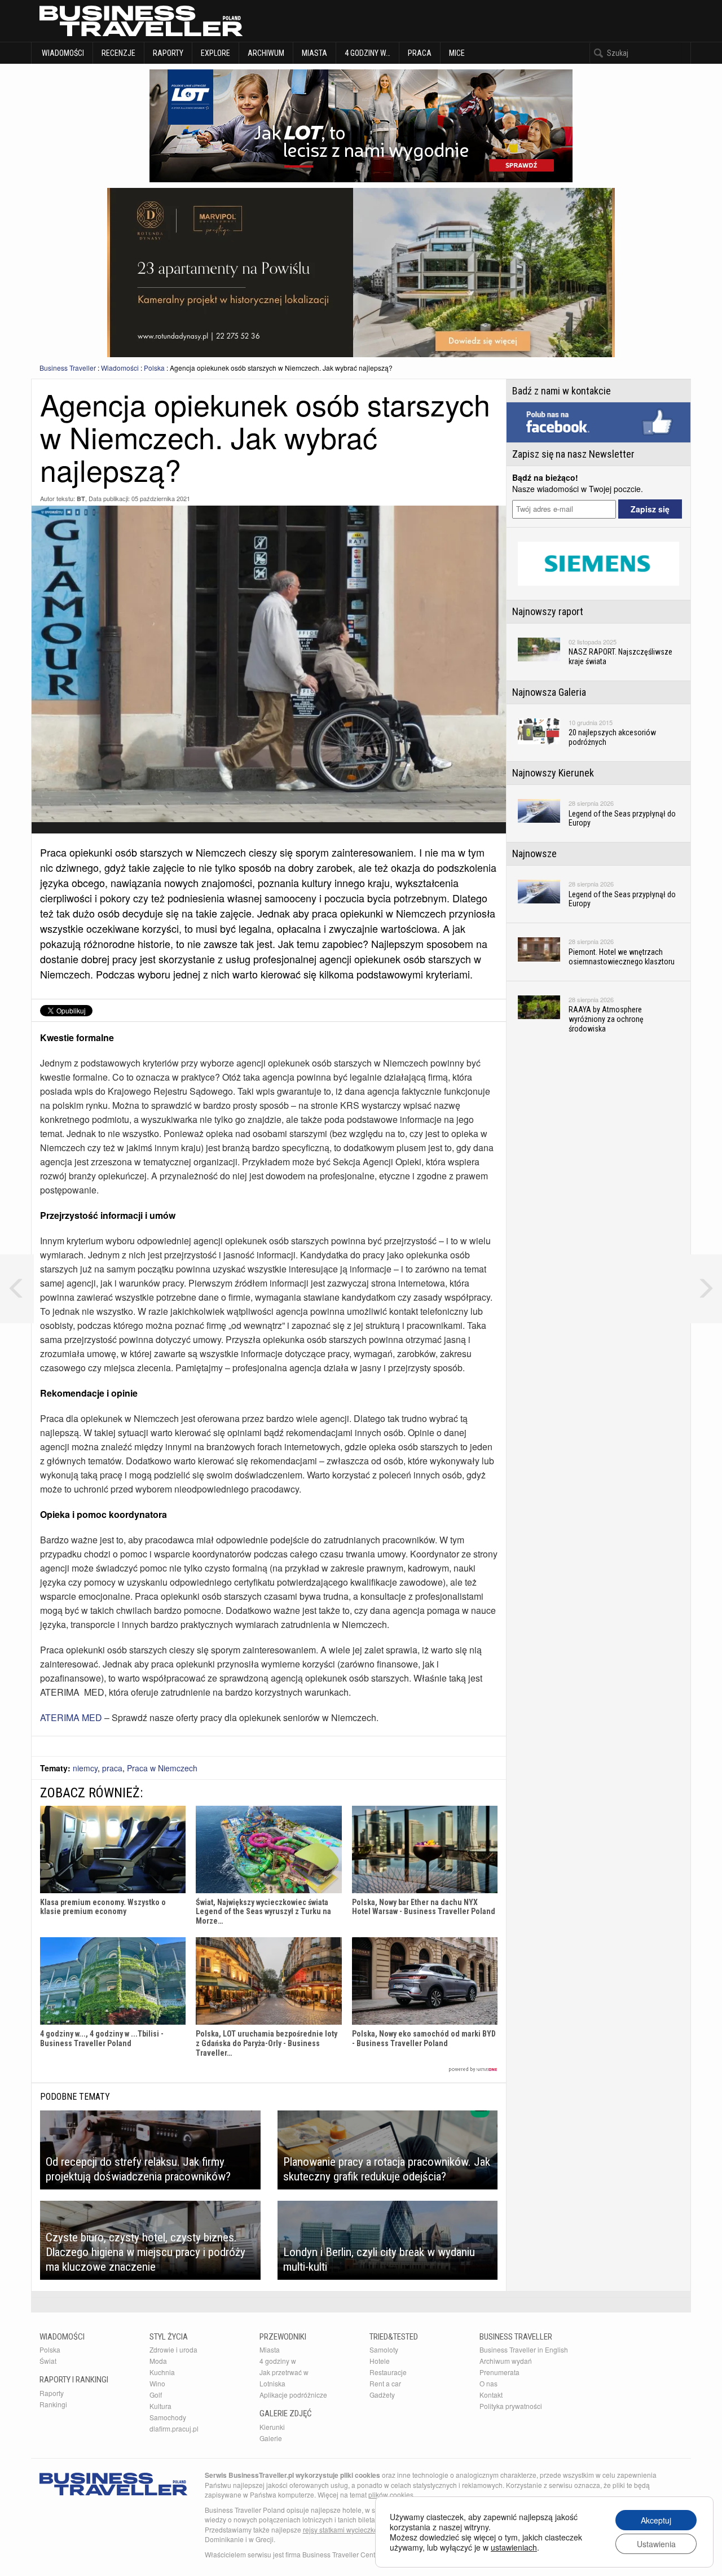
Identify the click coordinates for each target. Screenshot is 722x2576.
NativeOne (269, 2070)
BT (81, 499)
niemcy (85, 1768)
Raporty (168, 53)
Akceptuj (656, 2520)
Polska (154, 368)
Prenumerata (499, 2372)
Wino (157, 2383)
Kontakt (491, 2395)
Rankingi (53, 2404)
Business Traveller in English (524, 2349)
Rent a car (385, 2383)
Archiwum (266, 53)
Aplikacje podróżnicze (293, 2395)
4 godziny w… (367, 53)
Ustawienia (656, 2544)
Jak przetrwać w (284, 2372)
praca (112, 1768)
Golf (156, 2395)
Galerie (271, 2438)
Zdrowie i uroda (173, 2349)
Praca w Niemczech (162, 1768)
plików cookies (391, 2494)
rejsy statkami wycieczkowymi (348, 2529)
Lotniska (272, 2383)
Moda (158, 2361)
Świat (48, 2361)
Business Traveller (68, 368)
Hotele (380, 2361)
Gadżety (382, 2395)
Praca (420, 53)
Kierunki (272, 2427)
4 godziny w (278, 2361)
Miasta (314, 53)
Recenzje (118, 53)
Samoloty (384, 2349)
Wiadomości (62, 53)
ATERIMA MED (71, 1717)
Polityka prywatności (511, 2406)
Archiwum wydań (506, 2361)
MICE (457, 53)
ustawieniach (514, 2547)
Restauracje (388, 2372)
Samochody (168, 2417)
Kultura (160, 2406)
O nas (488, 2383)
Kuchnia (162, 2372)
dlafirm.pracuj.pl (174, 2428)
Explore (215, 53)
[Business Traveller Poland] (141, 21)
